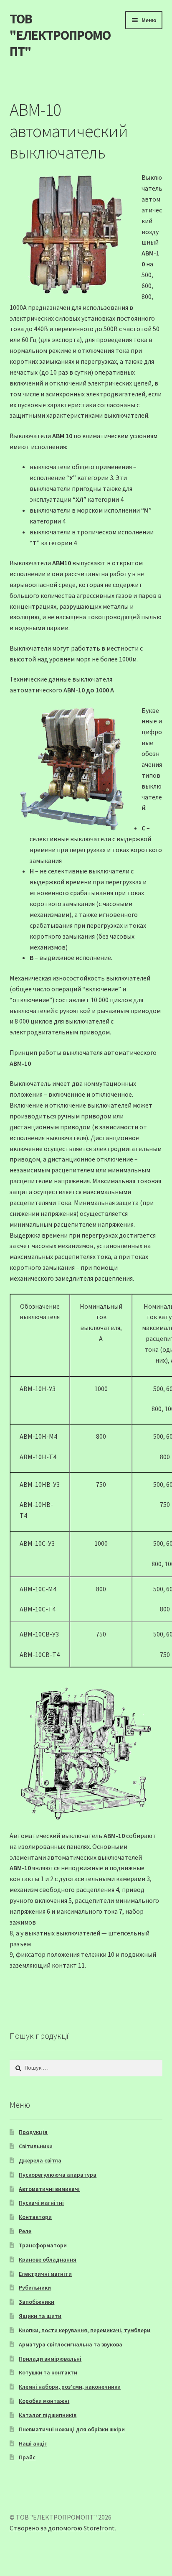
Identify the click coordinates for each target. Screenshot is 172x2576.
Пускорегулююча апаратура (58, 2175)
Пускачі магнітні (41, 2203)
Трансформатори (43, 2245)
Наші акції (33, 2443)
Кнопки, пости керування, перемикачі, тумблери (85, 2330)
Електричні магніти (45, 2274)
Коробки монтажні (44, 2401)
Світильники (36, 2146)
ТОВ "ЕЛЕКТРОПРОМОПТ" (60, 35)
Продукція (33, 2132)
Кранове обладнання (48, 2259)
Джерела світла (40, 2160)
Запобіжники (37, 2302)
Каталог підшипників (48, 2415)
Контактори (35, 2217)
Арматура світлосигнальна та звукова (71, 2344)
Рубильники (35, 2288)
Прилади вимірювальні (50, 2359)
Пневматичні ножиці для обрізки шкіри (72, 2429)
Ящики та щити (40, 2316)
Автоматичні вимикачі (49, 2189)
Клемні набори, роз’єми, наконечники (70, 2387)
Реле (25, 2231)
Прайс (27, 2457)
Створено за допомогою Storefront (62, 2528)
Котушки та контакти (48, 2372)
